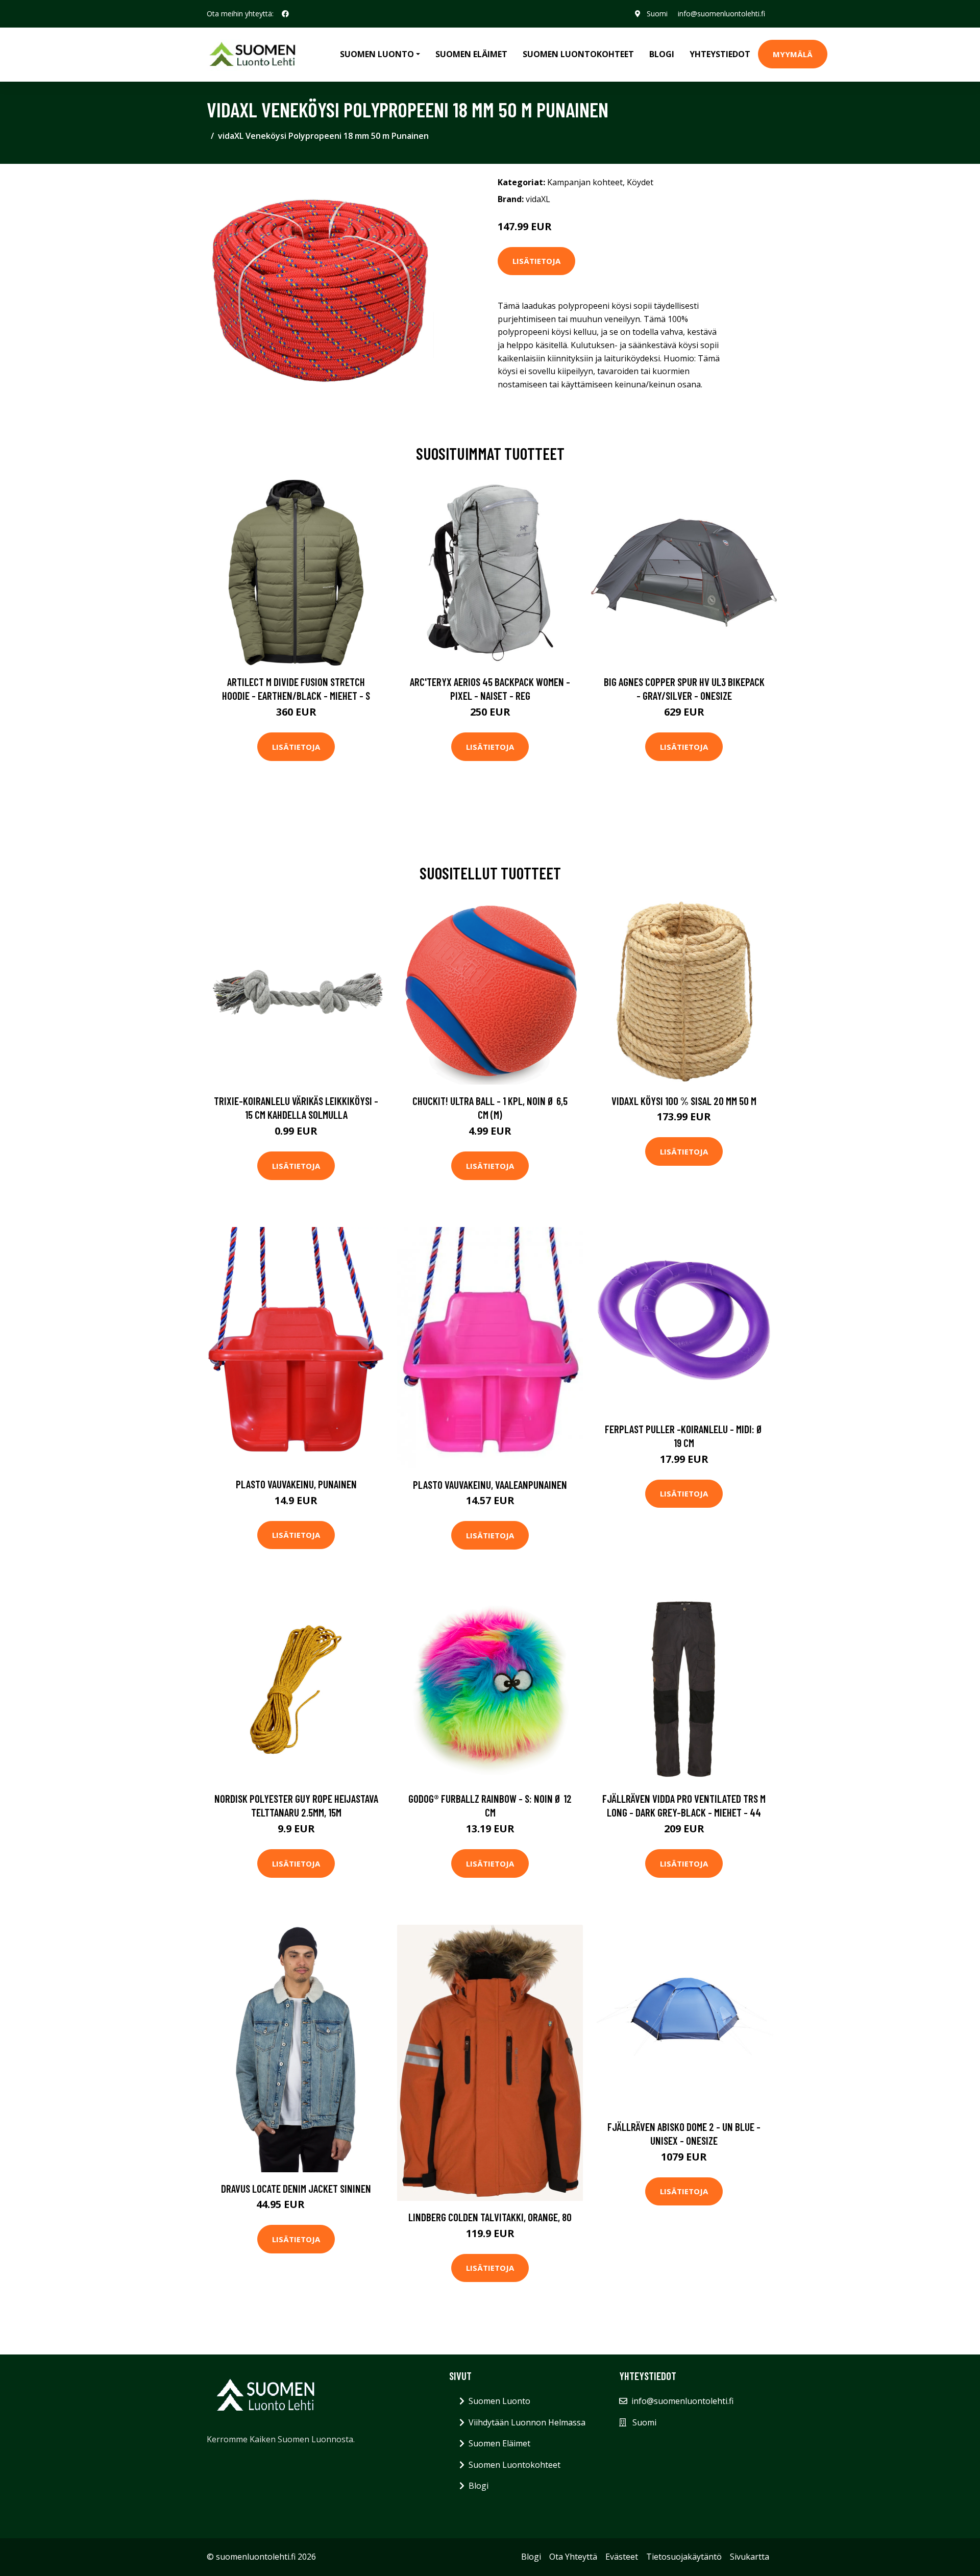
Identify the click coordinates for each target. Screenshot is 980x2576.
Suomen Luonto (499, 2401)
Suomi (657, 14)
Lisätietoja (536, 261)
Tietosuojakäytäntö (684, 2557)
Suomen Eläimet (471, 54)
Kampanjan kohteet (585, 182)
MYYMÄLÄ (793, 54)
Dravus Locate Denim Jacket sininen (296, 2188)
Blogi (662, 54)
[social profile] (285, 14)
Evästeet (622, 2557)
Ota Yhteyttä (573, 2557)
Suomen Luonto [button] (377, 54)
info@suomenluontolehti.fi (721, 14)
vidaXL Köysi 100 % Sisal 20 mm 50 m (684, 1101)
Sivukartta (750, 2557)
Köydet (640, 182)
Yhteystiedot (720, 54)
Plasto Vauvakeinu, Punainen (296, 1484)
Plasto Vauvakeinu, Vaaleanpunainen (490, 1485)
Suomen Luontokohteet (578, 54)
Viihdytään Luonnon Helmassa (527, 2422)
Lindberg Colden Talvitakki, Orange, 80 (490, 2217)
